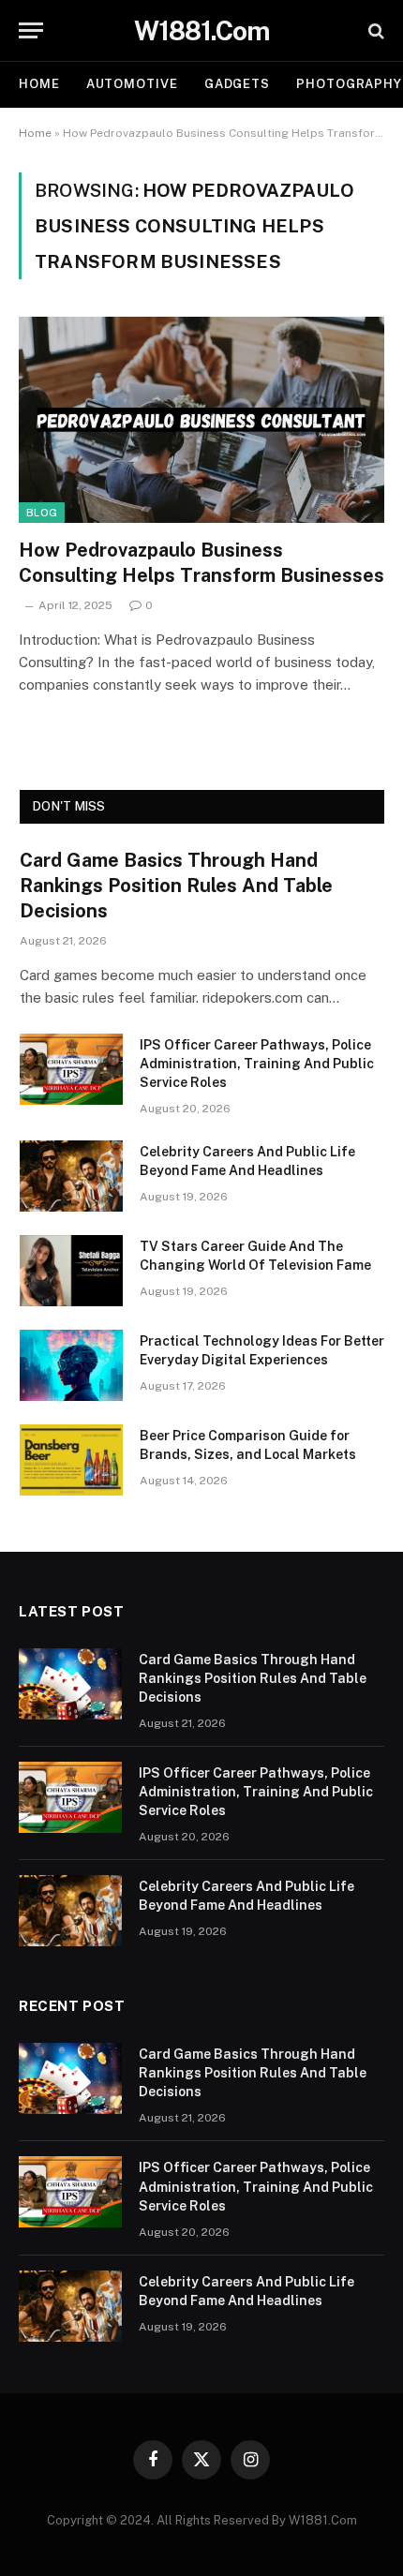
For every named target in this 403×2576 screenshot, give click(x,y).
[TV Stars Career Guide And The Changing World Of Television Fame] (71, 1271)
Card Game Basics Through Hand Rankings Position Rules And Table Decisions (176, 886)
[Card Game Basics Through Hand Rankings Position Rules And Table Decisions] (70, 1684)
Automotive (132, 84)
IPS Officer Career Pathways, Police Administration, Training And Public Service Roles (257, 1064)
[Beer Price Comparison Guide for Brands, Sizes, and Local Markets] (71, 1460)
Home (39, 84)
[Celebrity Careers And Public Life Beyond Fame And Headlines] (71, 1176)
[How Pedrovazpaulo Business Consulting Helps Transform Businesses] (201, 419)
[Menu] (31, 30)
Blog (42, 513)
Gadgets (237, 84)
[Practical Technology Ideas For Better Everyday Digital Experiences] (71, 1365)
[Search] (374, 30)
